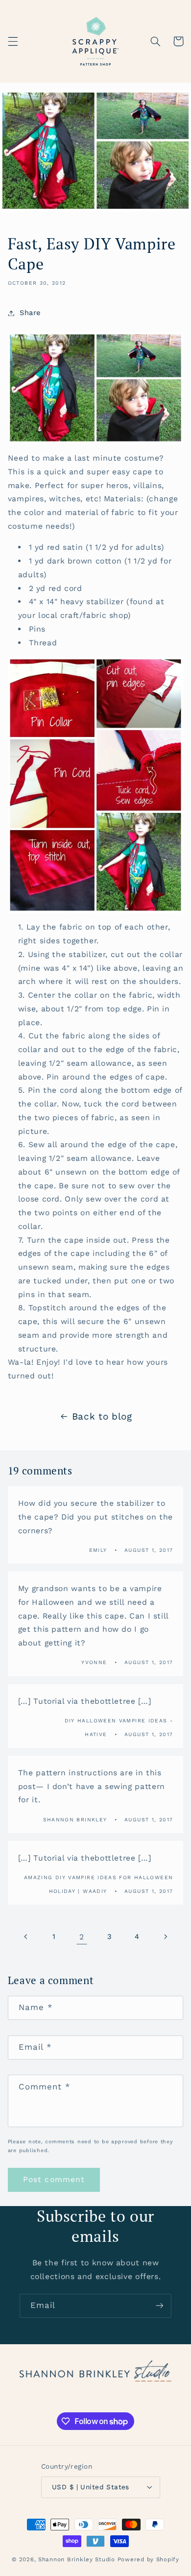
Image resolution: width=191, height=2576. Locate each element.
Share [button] (30, 313)
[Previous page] (26, 1937)
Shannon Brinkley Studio (77, 2559)
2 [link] (82, 1937)
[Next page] (165, 1937)
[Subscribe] (160, 2306)
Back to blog (102, 1416)
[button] (13, 41)
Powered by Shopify (148, 2559)
